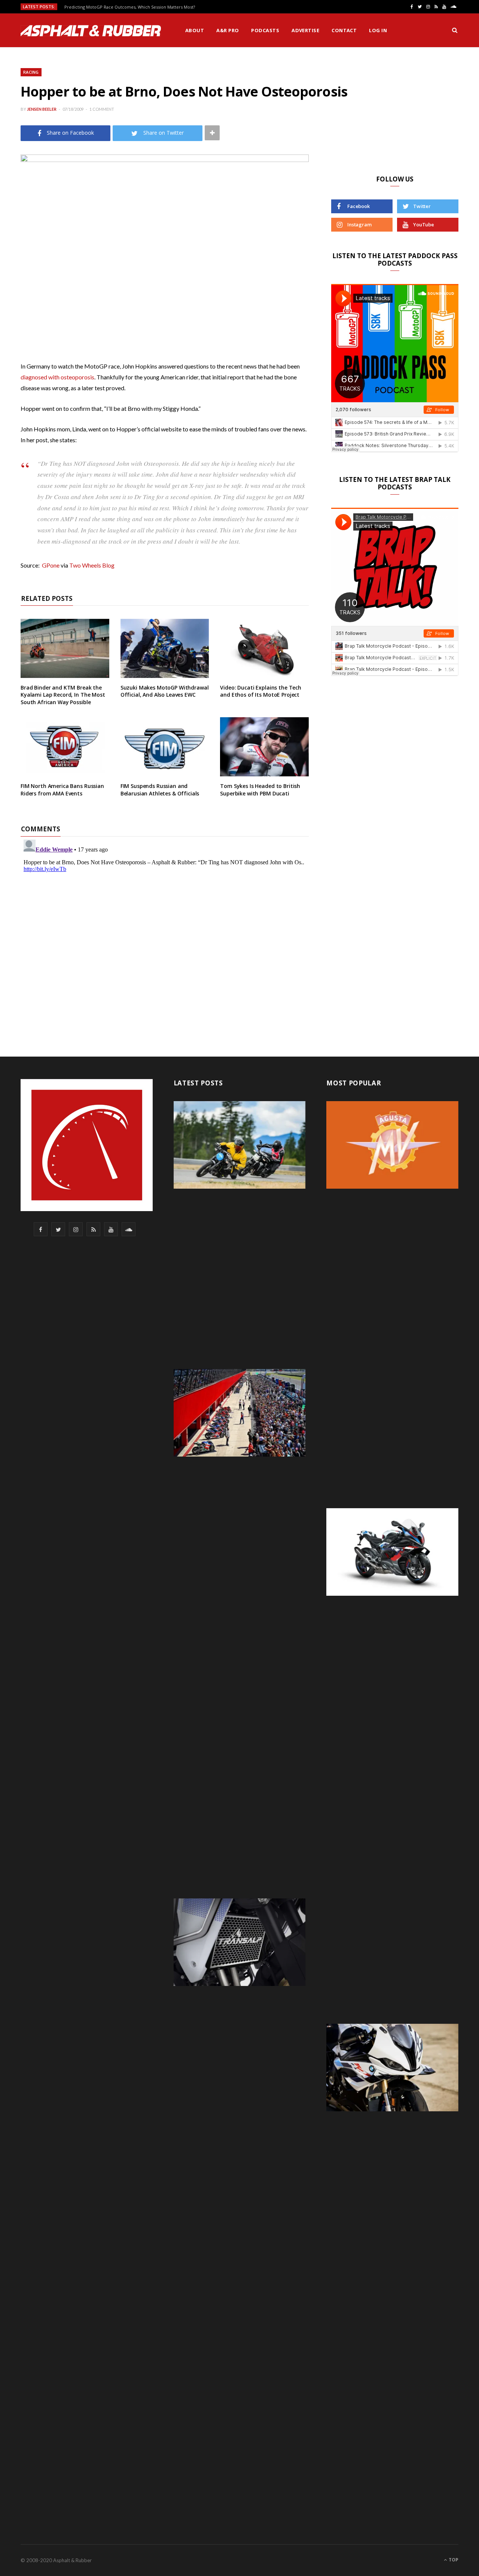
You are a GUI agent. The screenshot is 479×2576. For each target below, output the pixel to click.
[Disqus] (165, 930)
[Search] (455, 30)
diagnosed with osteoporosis (57, 377)
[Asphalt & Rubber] (91, 31)
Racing (31, 72)
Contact (344, 30)
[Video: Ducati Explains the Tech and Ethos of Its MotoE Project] (264, 648)
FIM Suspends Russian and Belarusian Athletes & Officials (160, 790)
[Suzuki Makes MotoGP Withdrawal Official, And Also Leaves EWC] (165, 648)
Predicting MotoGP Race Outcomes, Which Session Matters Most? (130, 7)
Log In (378, 30)
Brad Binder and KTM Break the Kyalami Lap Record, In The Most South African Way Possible (63, 695)
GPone (51, 565)
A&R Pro (228, 30)
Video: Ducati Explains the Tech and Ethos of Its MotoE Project (261, 691)
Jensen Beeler (42, 109)
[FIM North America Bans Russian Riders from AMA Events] (65, 747)
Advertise (305, 30)
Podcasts (265, 30)
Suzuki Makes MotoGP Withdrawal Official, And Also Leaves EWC (165, 691)
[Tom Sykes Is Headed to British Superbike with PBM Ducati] (264, 747)
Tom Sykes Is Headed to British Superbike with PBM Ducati (260, 790)
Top (453, 2560)
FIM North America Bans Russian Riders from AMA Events (62, 790)
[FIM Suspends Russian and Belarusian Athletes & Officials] (165, 747)
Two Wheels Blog (92, 565)
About (195, 30)
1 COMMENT (102, 109)
